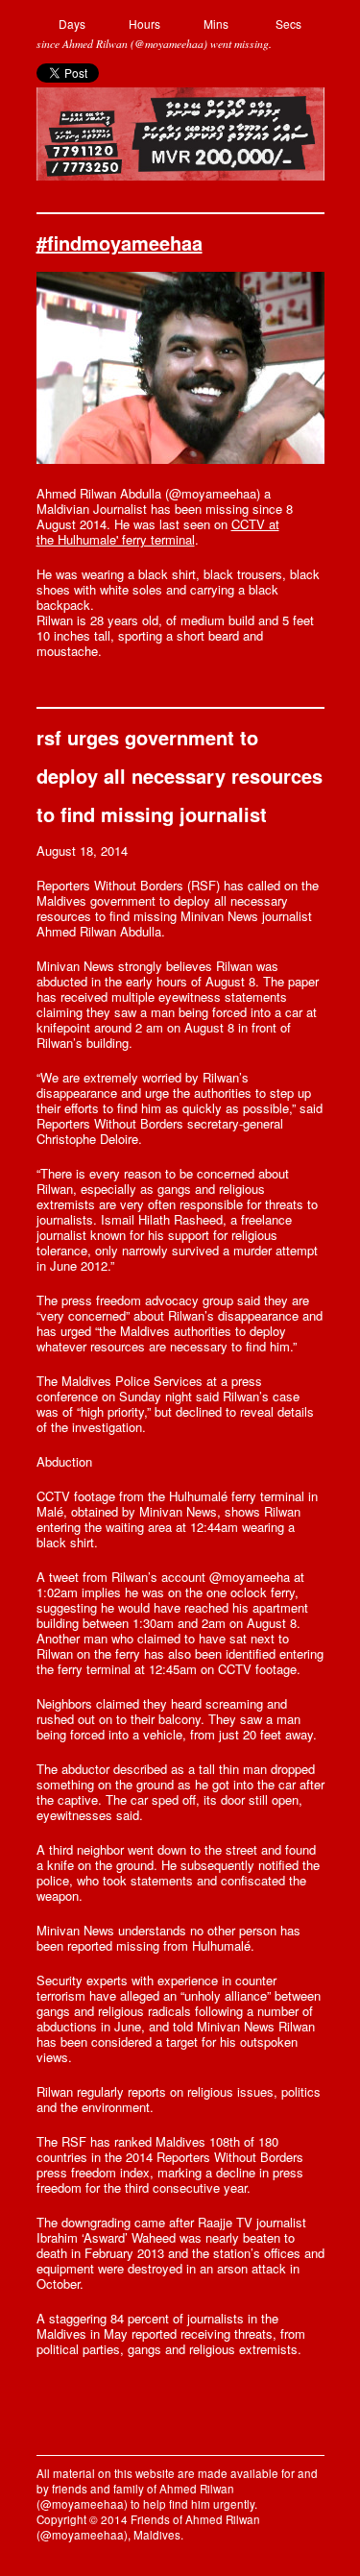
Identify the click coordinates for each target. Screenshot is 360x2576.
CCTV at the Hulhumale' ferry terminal (158, 532)
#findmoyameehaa (120, 243)
